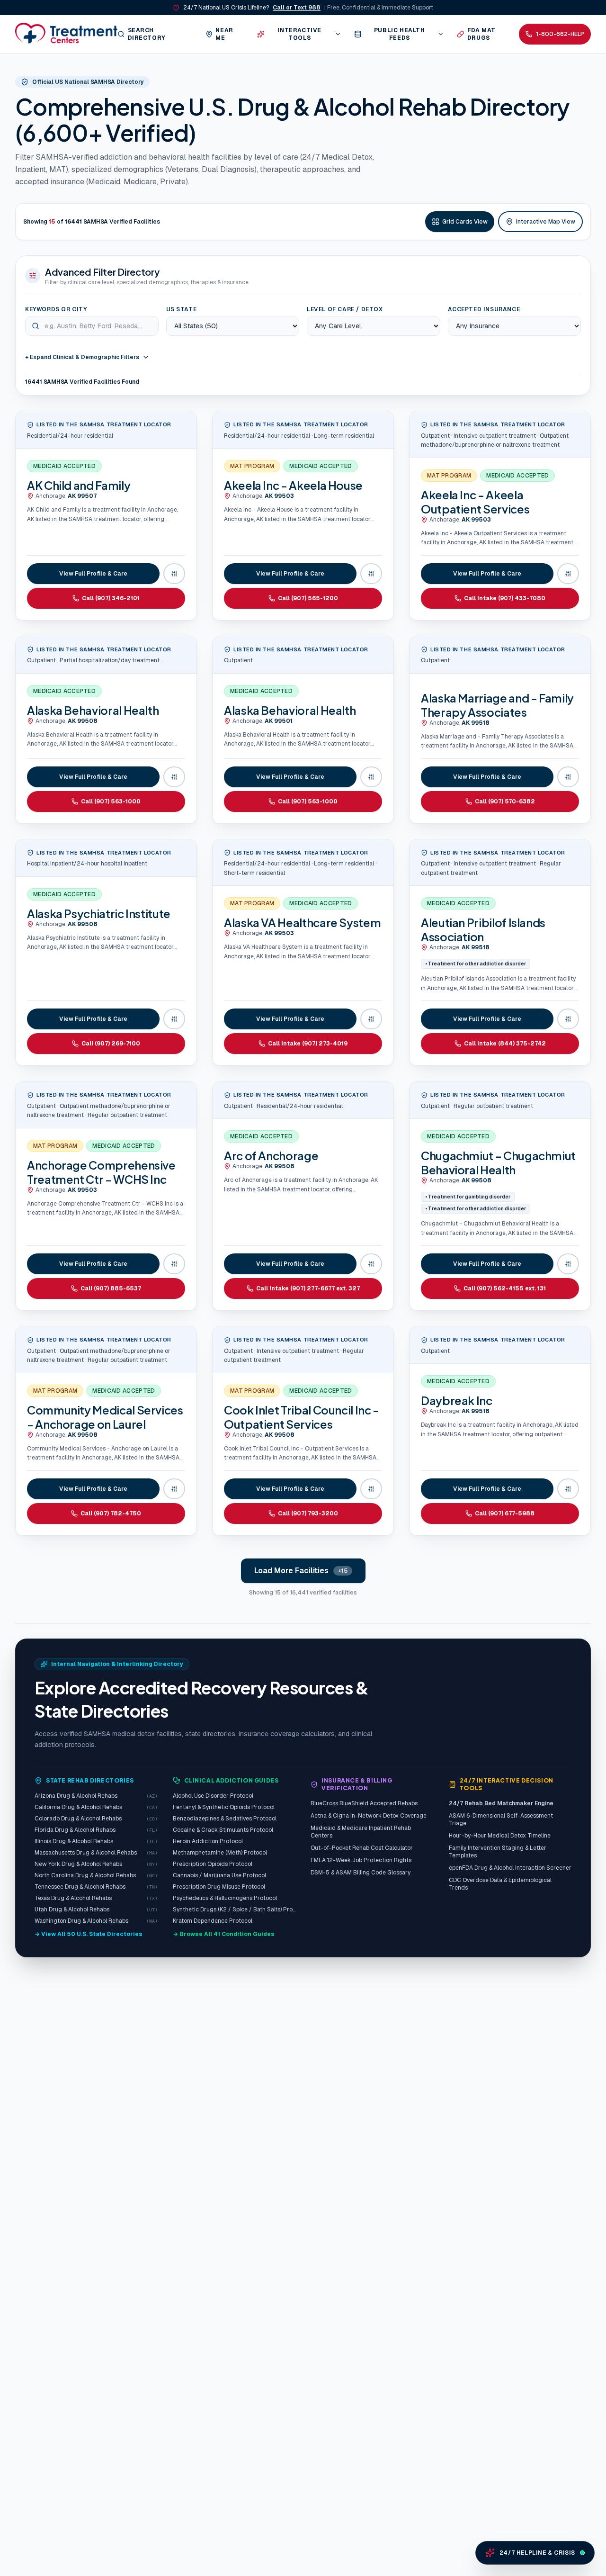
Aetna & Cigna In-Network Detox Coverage (369, 1816)
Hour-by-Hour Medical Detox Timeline (500, 1836)
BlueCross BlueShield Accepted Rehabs (364, 1803)
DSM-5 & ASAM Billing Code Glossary (361, 1873)
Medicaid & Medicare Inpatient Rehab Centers (361, 1832)
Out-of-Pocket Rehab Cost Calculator (362, 1848)
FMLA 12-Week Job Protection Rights (361, 1860)
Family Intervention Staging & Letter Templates (498, 1852)
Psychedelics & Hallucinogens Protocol (225, 1898)
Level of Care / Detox (345, 309)
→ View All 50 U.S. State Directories (89, 1934)
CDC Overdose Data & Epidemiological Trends (500, 1884)
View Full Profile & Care (93, 574)
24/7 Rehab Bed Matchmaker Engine (501, 1803)
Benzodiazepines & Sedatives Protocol (225, 1819)
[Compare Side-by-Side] (174, 574)
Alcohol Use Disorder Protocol (213, 1796)
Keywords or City (56, 309)
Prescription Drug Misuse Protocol (219, 1887)
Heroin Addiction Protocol (208, 1841)
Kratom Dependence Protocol (213, 1921)
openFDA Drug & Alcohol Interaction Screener (510, 1868)
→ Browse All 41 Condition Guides (224, 1934)
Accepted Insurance (484, 309)
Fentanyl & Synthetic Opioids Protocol (224, 1807)
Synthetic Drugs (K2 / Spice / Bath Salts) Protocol (234, 1909)
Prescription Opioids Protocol (213, 1864)
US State (182, 309)
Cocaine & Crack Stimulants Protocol (223, 1830)
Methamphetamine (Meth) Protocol (220, 1853)
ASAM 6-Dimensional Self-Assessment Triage (501, 1819)
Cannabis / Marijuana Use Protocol (219, 1875)
